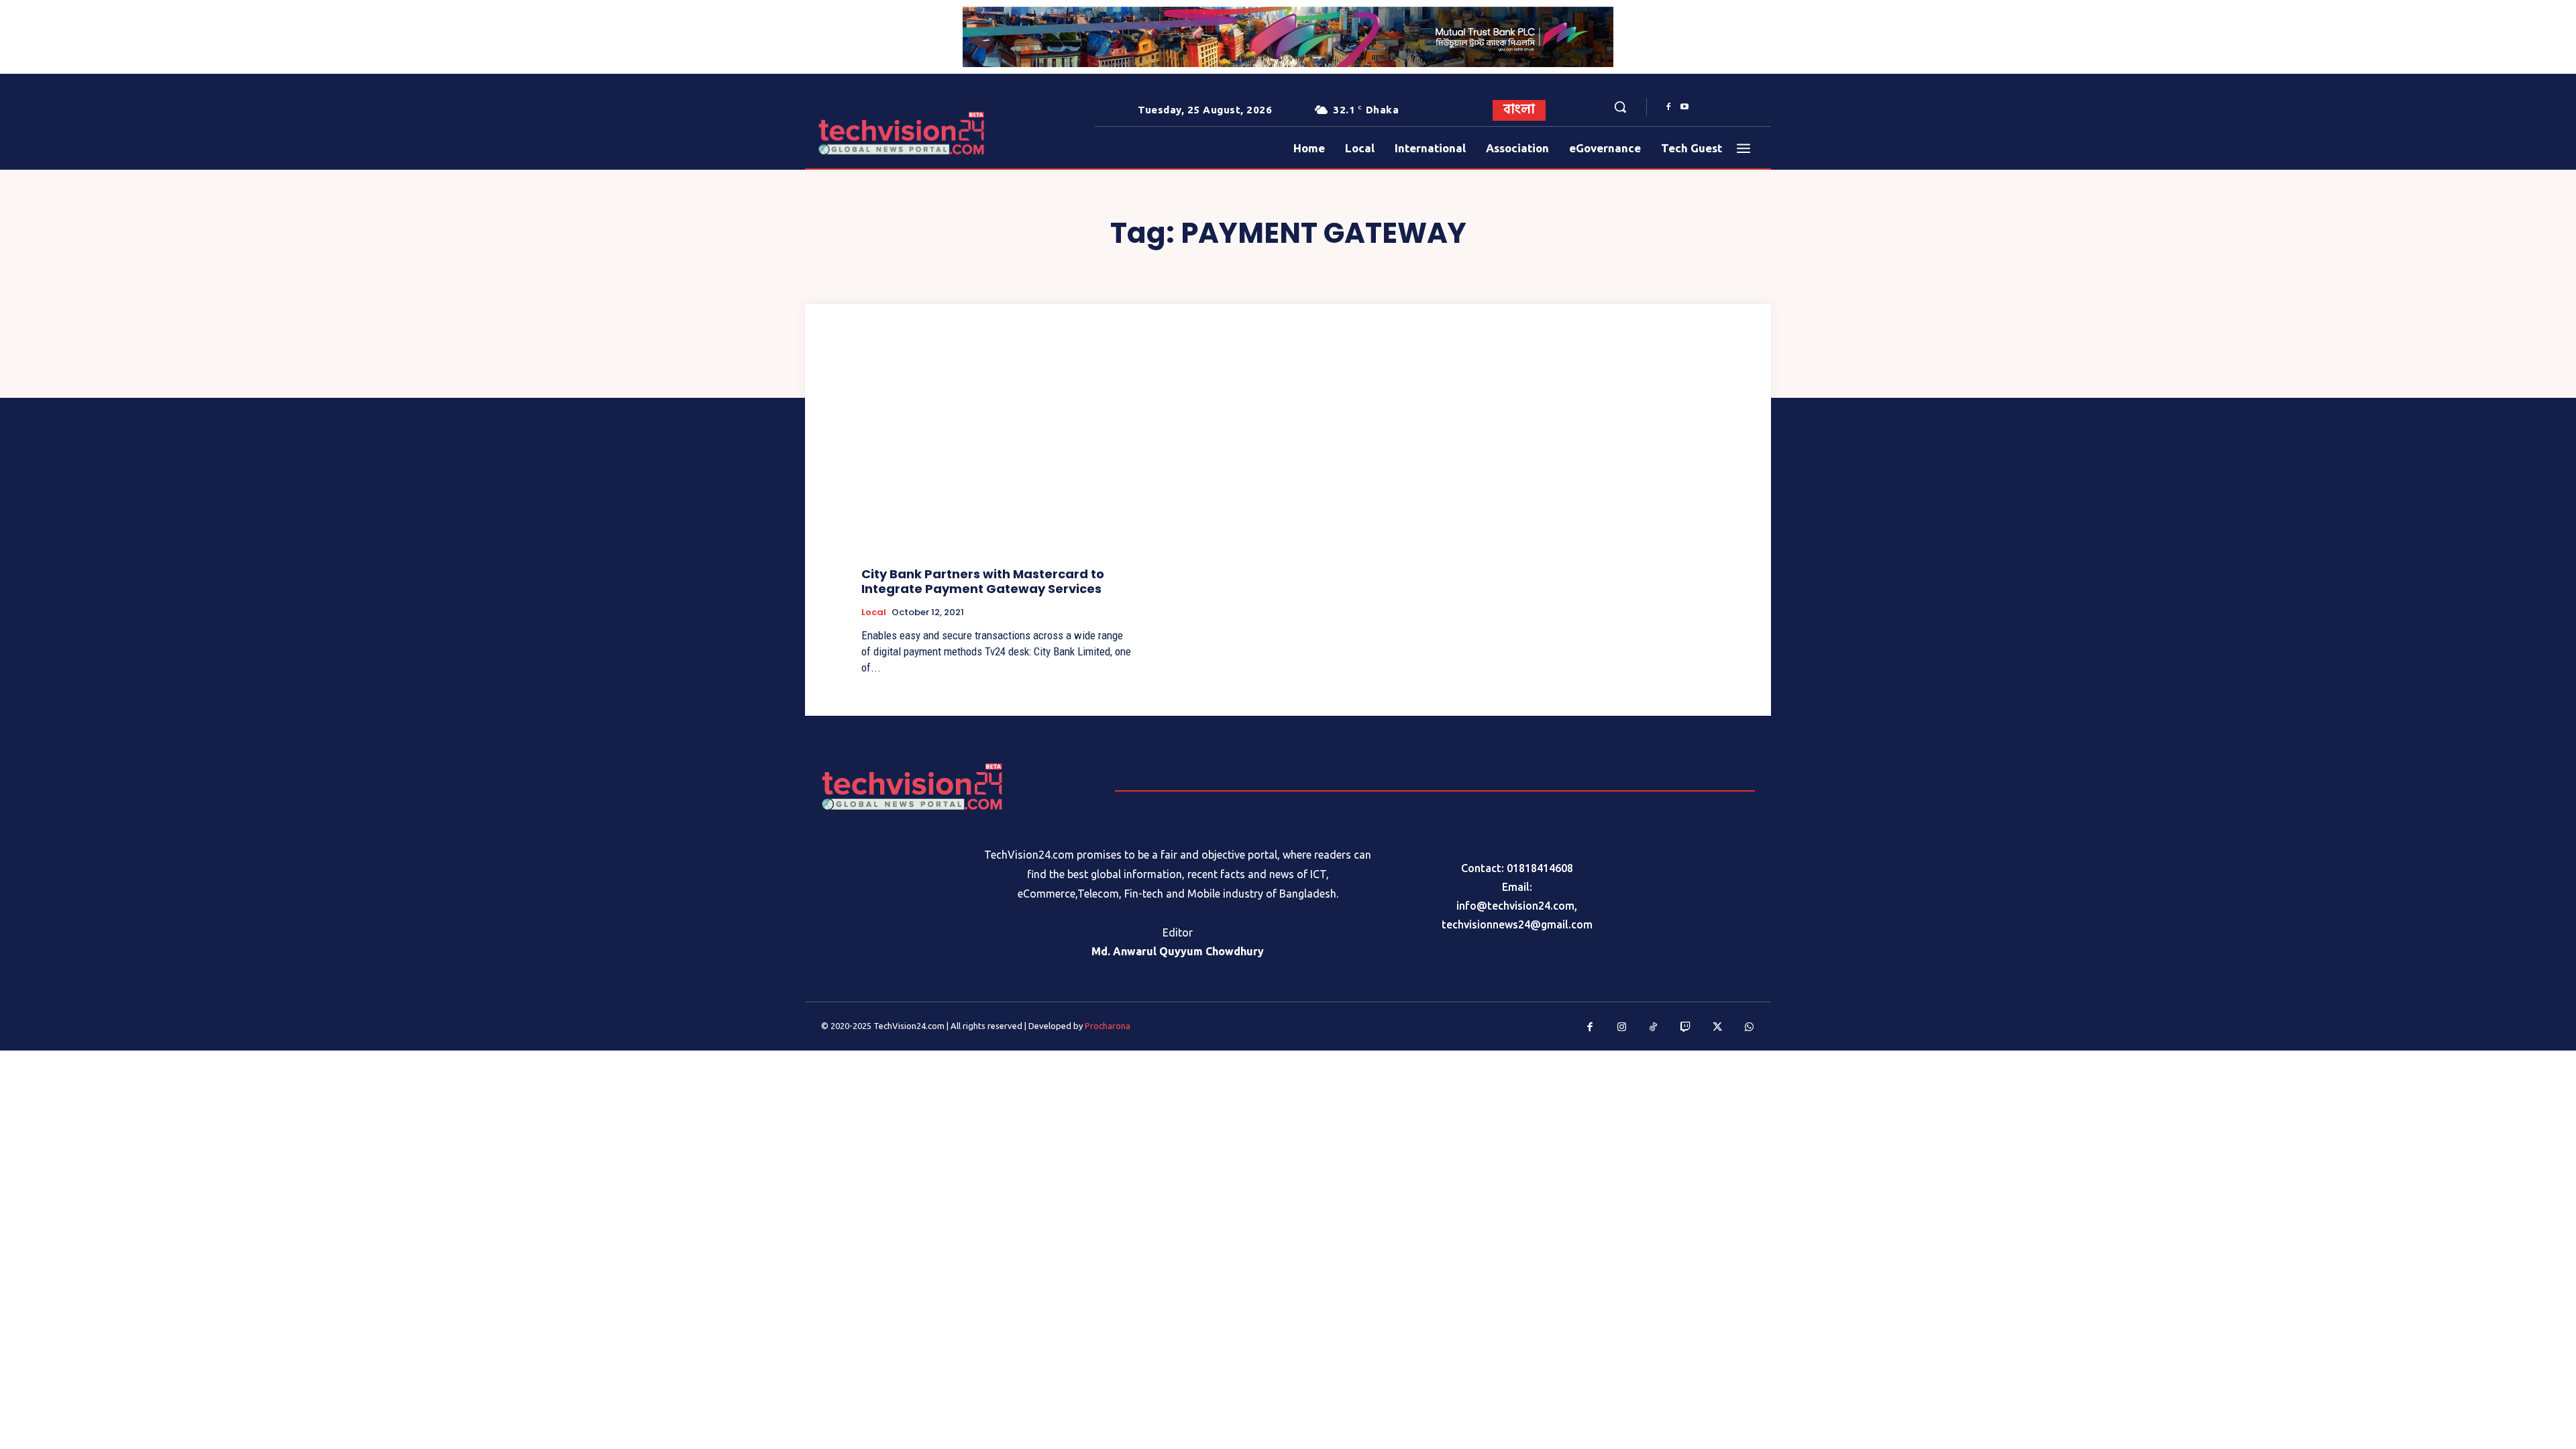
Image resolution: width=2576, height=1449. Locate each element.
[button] (1620, 107)
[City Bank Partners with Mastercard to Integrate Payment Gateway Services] (997, 455)
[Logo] (858, 133)
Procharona (1108, 1026)
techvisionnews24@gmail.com (1517, 924)
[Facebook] (1668, 107)
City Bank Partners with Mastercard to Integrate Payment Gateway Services (983, 581)
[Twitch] (1686, 1028)
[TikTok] (1654, 1028)
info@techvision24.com (1515, 906)
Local (874, 612)
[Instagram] (1622, 1028)
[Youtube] (1684, 107)
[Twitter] (1717, 1028)
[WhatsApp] (1750, 1028)
